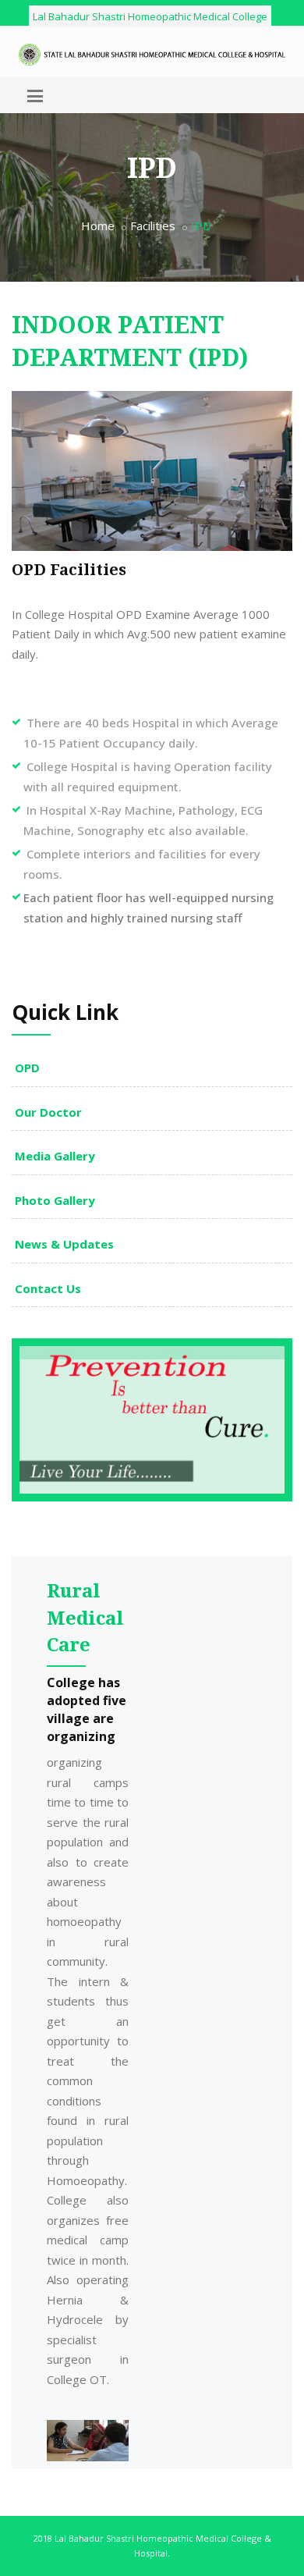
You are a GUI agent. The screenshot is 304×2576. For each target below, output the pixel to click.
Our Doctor (48, 1112)
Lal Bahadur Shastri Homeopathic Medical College (150, 16)
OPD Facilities (69, 570)
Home (98, 226)
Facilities (153, 226)
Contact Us (48, 1288)
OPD (27, 1068)
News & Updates (64, 1244)
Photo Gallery (55, 1200)
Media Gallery (55, 1156)
